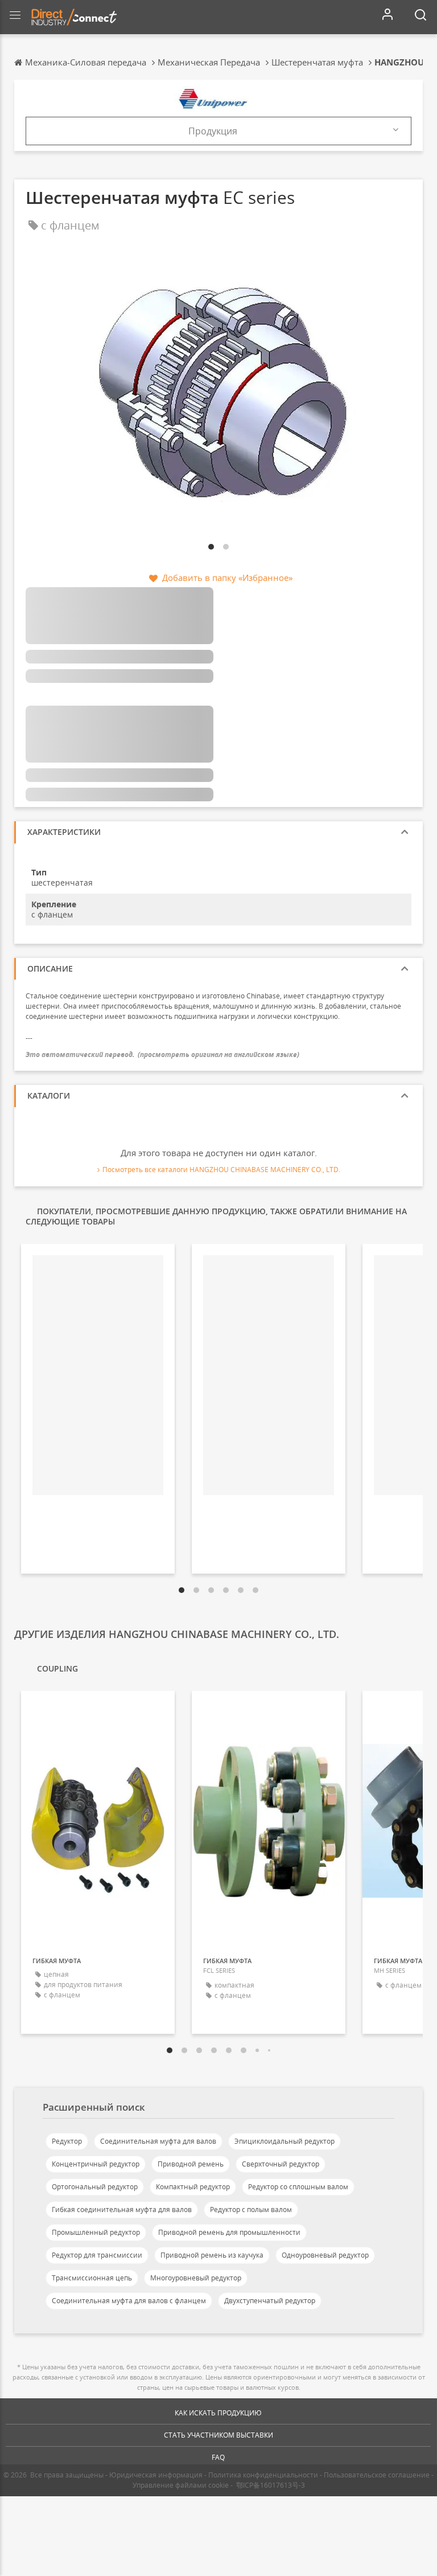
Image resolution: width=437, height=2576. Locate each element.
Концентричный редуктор (96, 2164)
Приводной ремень (191, 2164)
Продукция (213, 131)
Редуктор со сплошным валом (298, 2187)
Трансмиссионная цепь (92, 2278)
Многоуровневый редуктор (196, 2278)
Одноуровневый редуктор (325, 2255)
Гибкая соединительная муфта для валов (122, 2210)
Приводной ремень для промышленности (229, 2232)
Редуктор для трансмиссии (97, 2255)
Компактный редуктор (193, 2187)
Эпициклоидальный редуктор (285, 2141)
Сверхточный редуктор (281, 2164)
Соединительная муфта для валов (158, 2141)
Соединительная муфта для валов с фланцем (129, 2301)
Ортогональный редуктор (95, 2187)
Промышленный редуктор (96, 2232)
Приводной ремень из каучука (212, 2255)
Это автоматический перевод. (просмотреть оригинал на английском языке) (162, 1054)
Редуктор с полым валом (251, 2210)
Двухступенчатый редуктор (270, 2301)
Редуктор (67, 2141)
